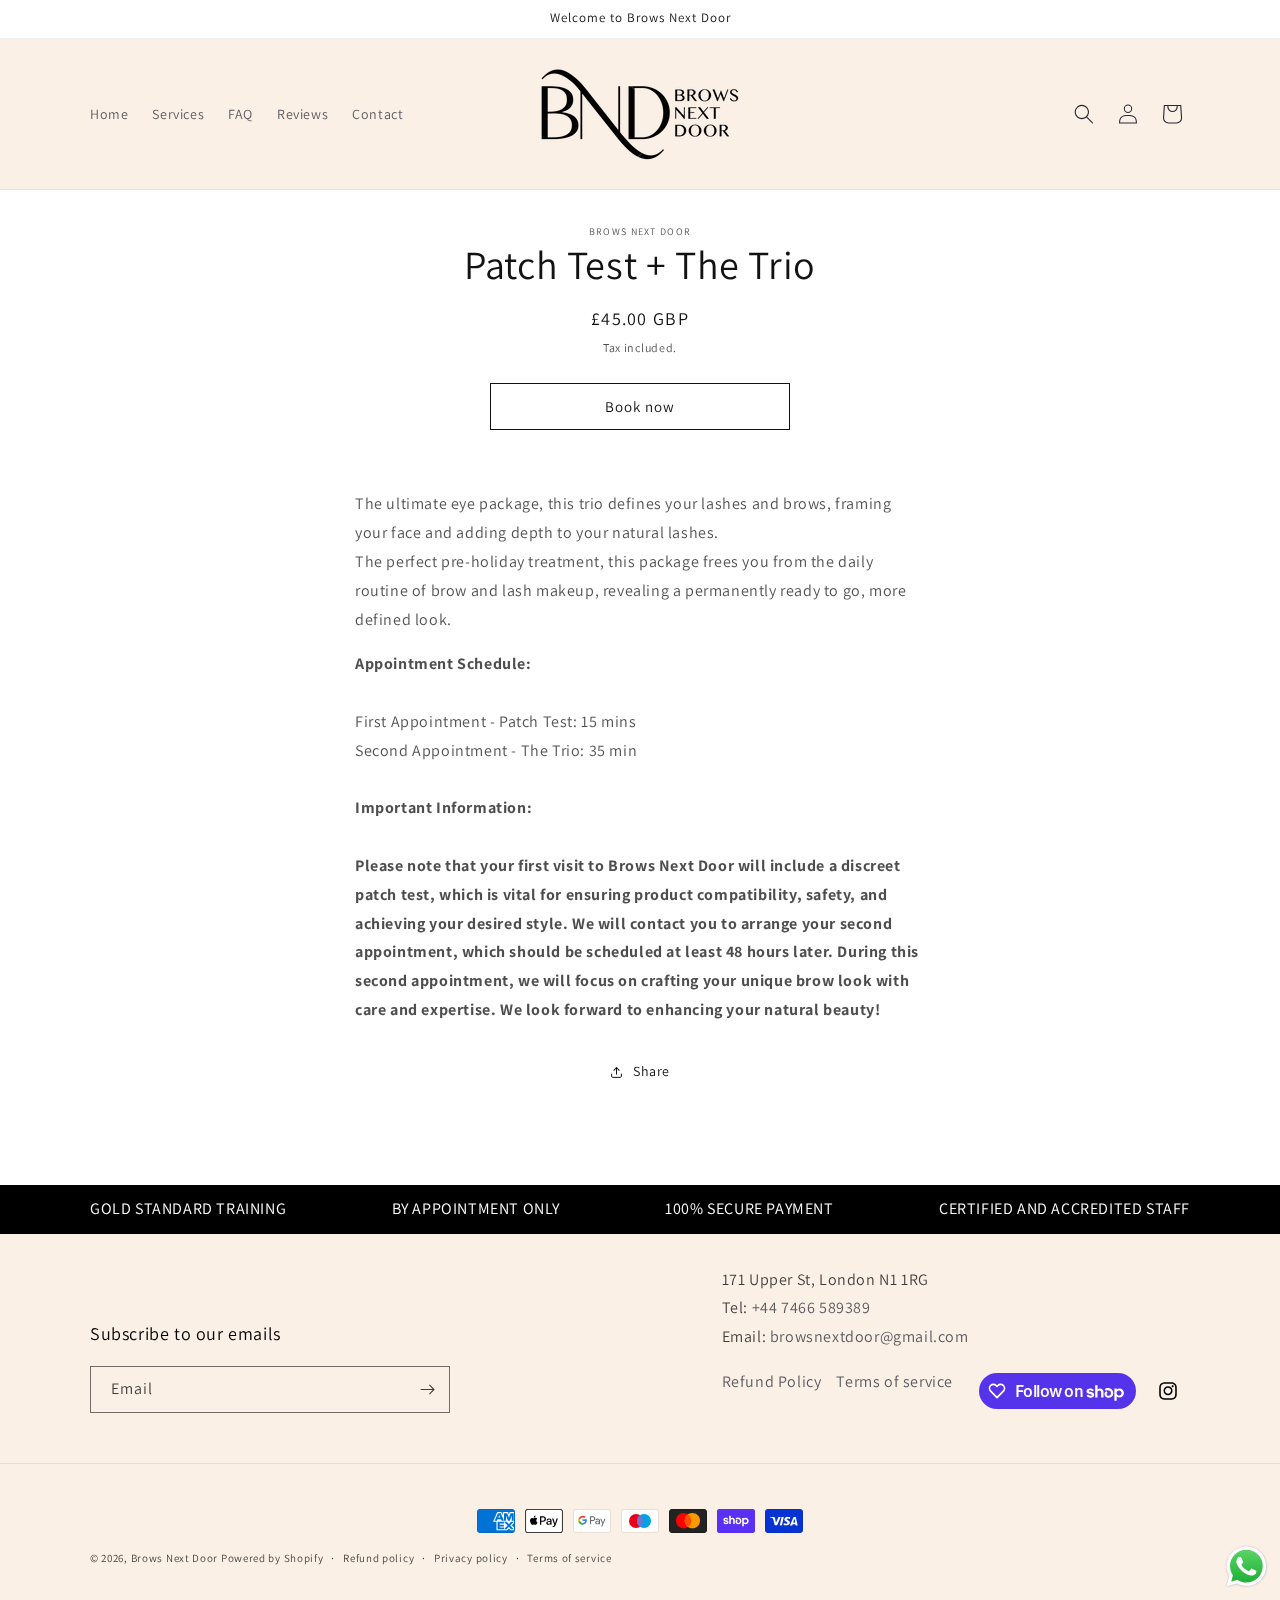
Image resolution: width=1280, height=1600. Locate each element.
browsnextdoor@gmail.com (869, 1336)
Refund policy (378, 1558)
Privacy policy (471, 1558)
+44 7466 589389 (811, 1307)
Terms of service (894, 1381)
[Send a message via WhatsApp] (1246, 1566)
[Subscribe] (427, 1389)
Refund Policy (772, 1381)
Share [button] (651, 1071)
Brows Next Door (175, 1558)
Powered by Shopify (272, 1558)
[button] (1084, 114)
